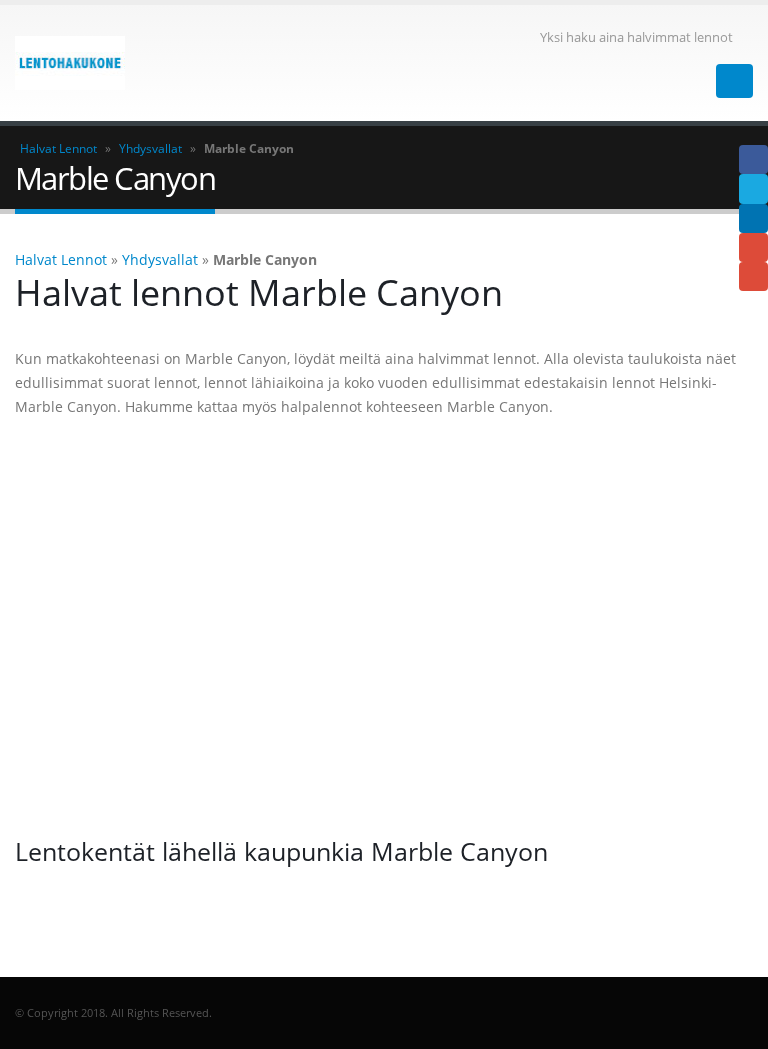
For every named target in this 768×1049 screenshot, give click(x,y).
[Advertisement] (384, 627)
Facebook (753, 159)
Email (753, 276)
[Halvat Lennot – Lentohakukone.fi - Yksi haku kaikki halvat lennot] (70, 63)
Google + (753, 247)
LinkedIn (753, 218)
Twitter (753, 188)
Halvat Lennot (58, 148)
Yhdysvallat (150, 148)
